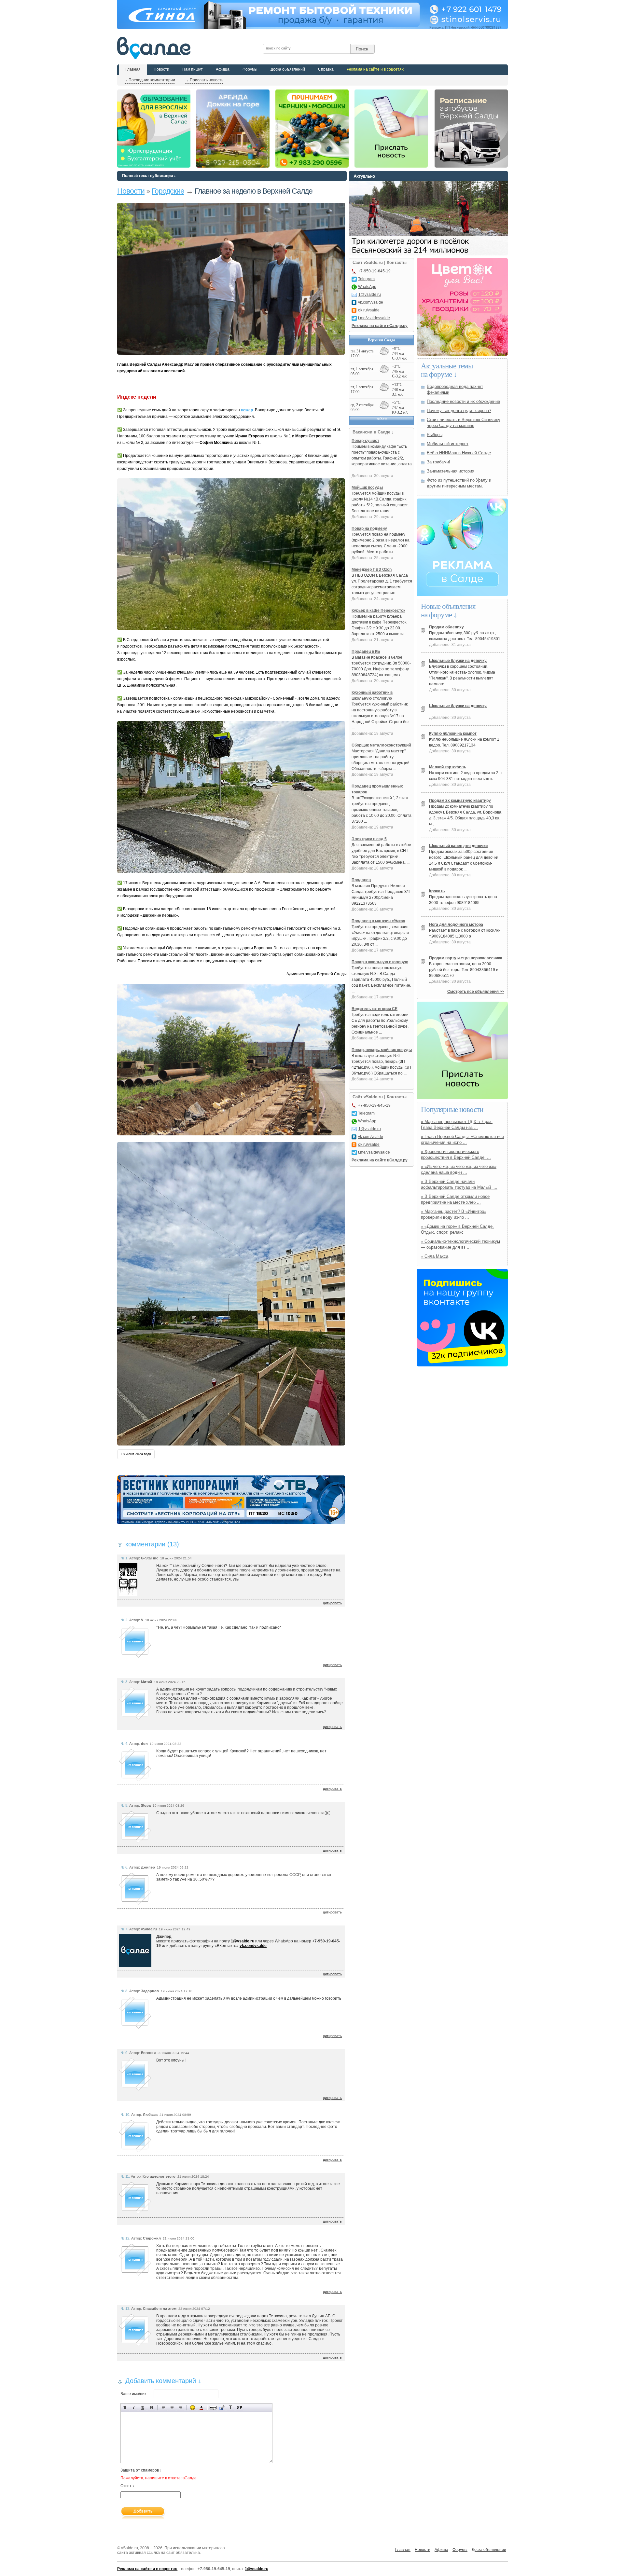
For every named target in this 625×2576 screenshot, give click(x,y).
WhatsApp (367, 287)
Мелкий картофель (448, 767)
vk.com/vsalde (253, 1946)
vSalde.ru (149, 1929)
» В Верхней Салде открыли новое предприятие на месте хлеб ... (455, 1199)
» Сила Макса (435, 1256)
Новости (161, 69)
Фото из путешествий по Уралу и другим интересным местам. (459, 483)
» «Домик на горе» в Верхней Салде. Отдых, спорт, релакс (457, 1229)
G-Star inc (150, 1558)
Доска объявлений (288, 69)
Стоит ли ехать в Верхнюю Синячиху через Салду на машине (464, 423)
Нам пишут (193, 69)
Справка (326, 69)
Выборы (435, 435)
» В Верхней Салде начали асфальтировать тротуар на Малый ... (459, 1184)
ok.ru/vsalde (369, 310)
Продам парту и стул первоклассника (466, 958)
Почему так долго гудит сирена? (459, 411)
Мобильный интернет (448, 444)
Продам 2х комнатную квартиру (460, 801)
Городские (168, 191)
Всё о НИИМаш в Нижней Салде (459, 453)
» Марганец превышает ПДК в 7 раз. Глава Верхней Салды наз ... (457, 1124)
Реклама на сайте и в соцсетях (375, 69)
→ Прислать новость (204, 80)
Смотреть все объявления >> (476, 992)
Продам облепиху (446, 627)
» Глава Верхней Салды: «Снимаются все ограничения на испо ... (462, 1139)
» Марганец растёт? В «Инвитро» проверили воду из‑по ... (454, 1214)
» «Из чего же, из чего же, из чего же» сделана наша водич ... (459, 1169)
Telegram (366, 279)
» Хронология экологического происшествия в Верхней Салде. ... (456, 1154)
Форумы (250, 69)
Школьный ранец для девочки (458, 846)
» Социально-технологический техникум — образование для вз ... (460, 1244)
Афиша (223, 69)
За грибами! (438, 462)
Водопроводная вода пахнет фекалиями (455, 389)
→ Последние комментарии (149, 80)
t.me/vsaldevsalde (374, 318)
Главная (133, 69)
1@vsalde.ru (243, 1941)
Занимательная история (451, 471)
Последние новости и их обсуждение (463, 401)
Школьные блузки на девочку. (458, 661)
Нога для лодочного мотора (456, 925)
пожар (247, 410)
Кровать (437, 891)
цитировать (332, 1603)
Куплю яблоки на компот (453, 733)
